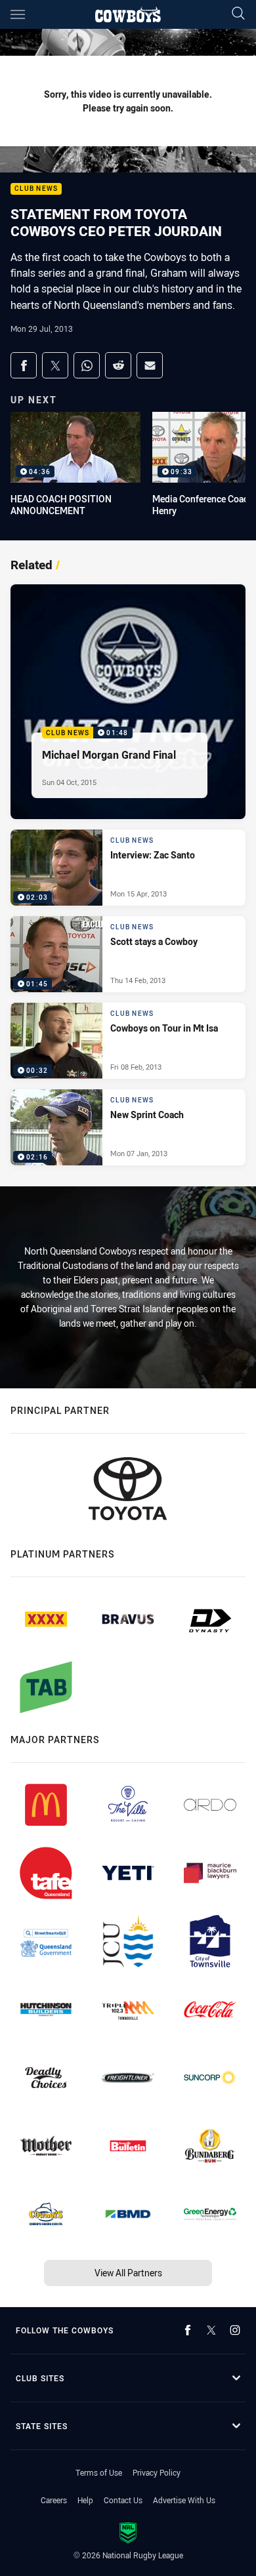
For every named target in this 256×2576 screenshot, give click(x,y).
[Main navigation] (18, 14)
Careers (54, 2500)
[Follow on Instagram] (235, 2330)
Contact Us (123, 2500)
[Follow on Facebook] (188, 2330)
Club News (36, 189)
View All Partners (128, 2273)
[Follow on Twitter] (211, 2330)
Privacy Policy (157, 2472)
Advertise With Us (184, 2500)
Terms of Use (99, 2472)
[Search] (238, 14)
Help (85, 2500)
